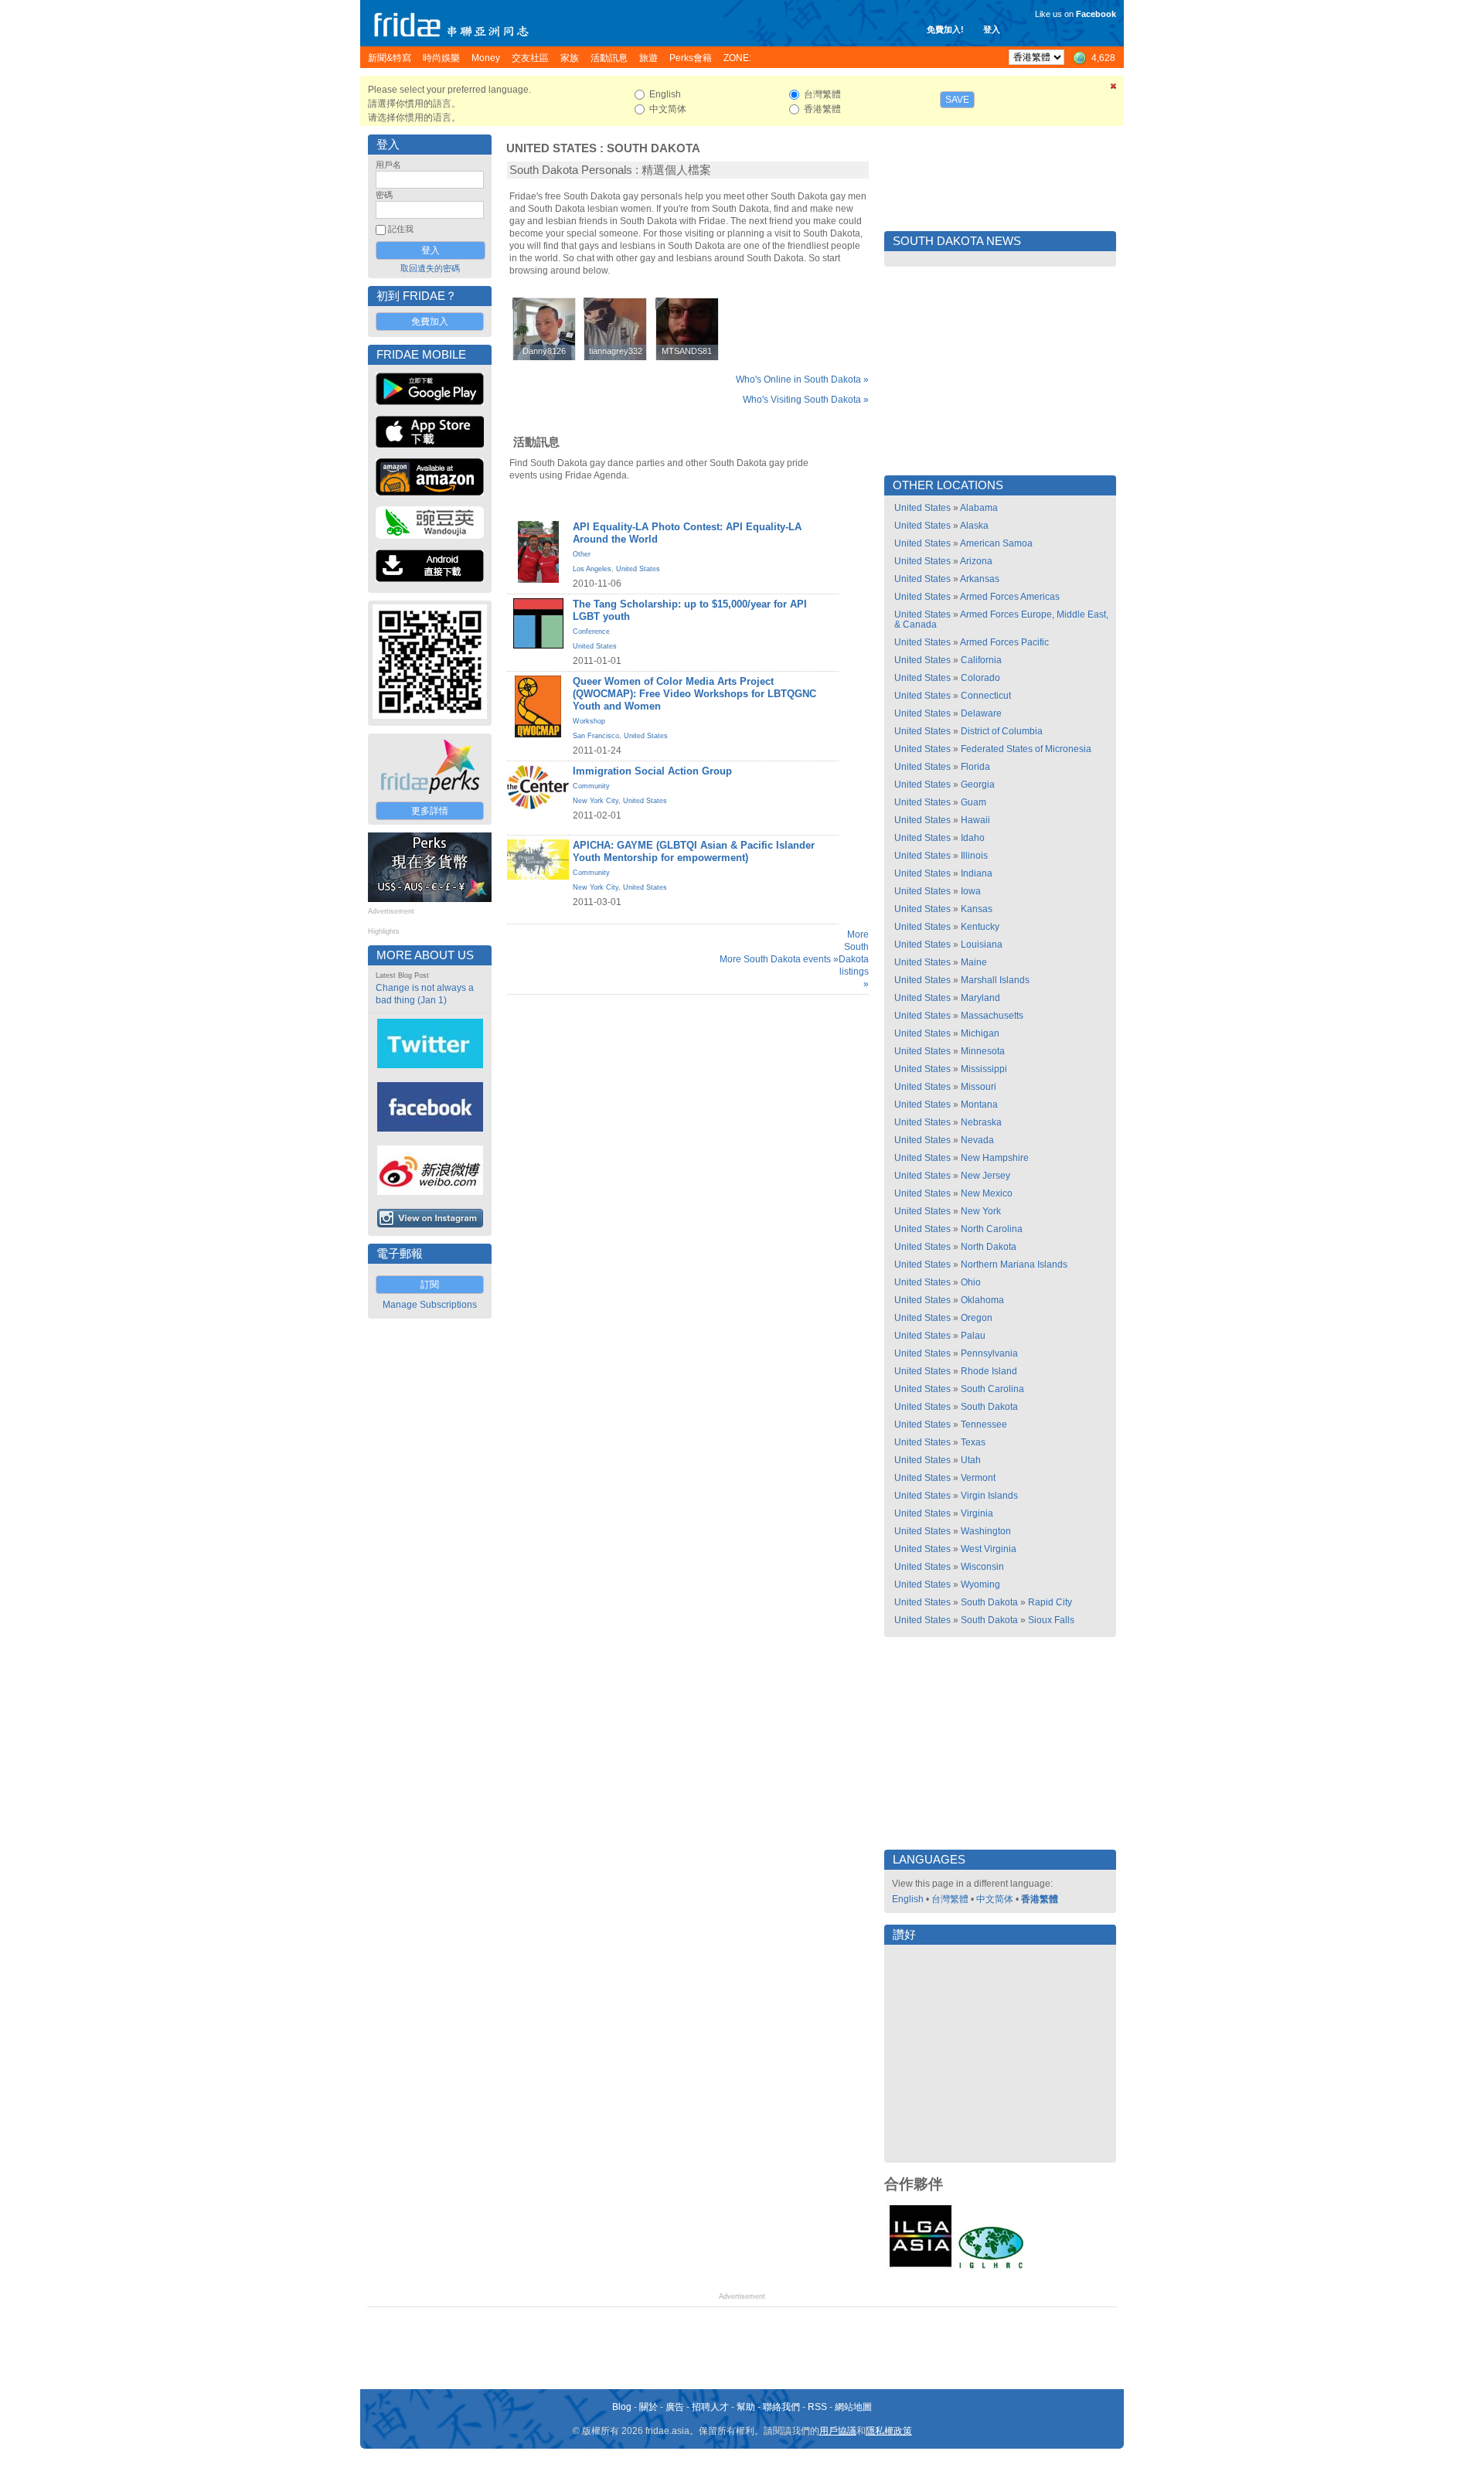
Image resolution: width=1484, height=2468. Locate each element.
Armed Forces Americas (1010, 597)
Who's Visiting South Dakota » (806, 400)
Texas (973, 1442)
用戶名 (388, 165)
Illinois (974, 856)
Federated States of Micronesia (1026, 749)
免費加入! (945, 29)
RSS (817, 2407)
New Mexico (987, 1193)
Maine (974, 962)
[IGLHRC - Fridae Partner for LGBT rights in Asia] (991, 2267)
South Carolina (992, 1389)
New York (981, 1211)
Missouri (979, 1087)
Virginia (977, 1513)
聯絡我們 (781, 2407)
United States (551, 148)
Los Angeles (592, 569)
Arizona (976, 561)
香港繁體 (1040, 1899)
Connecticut (986, 696)
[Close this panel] (1114, 89)
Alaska (974, 526)
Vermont (978, 1478)
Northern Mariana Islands (1014, 1265)
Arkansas (980, 579)
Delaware (981, 713)
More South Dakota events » (779, 959)
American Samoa (996, 543)
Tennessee (984, 1425)
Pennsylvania (989, 1353)
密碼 (384, 195)
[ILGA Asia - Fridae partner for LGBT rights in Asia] (921, 2267)
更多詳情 (430, 811)
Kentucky (980, 927)
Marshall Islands (995, 980)
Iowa (971, 891)
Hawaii (975, 820)
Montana (979, 1105)
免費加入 (430, 322)
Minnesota (983, 1051)
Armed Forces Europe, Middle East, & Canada (1001, 620)
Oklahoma (982, 1300)
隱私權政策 (889, 2431)
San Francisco (596, 736)
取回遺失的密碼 (430, 268)
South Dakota (654, 148)
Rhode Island (989, 1371)
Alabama (979, 508)
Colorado (980, 678)
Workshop (589, 721)
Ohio (971, 1282)
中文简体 (995, 1899)
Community (591, 786)
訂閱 (430, 1285)
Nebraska (981, 1122)
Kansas (977, 909)
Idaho (973, 838)
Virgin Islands (989, 1496)
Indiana (977, 873)
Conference (591, 631)
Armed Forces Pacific (1004, 642)
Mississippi (984, 1069)
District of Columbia (1002, 731)
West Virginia (989, 1549)
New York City (596, 801)
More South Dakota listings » (854, 959)
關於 (648, 2407)
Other (582, 554)
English (908, 1899)
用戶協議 (838, 2431)
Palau (973, 1336)
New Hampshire (995, 1158)
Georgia (978, 785)
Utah (971, 1460)
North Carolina (992, 1229)
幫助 (746, 2407)
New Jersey (985, 1176)
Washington (986, 1531)
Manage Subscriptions (430, 1305)
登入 (992, 29)
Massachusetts (992, 1016)
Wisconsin (982, 1567)
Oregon (977, 1318)
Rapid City (1050, 1602)
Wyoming (980, 1585)
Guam (973, 802)
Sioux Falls (1051, 1620)
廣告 (675, 2407)
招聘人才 (710, 2407)
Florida (975, 767)
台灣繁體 (950, 1899)
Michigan (980, 1033)
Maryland (980, 998)
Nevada (977, 1140)
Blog (622, 2407)
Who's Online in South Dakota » (802, 380)
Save (957, 100)
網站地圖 (853, 2407)
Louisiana (982, 945)
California (981, 660)
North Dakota (989, 1247)
